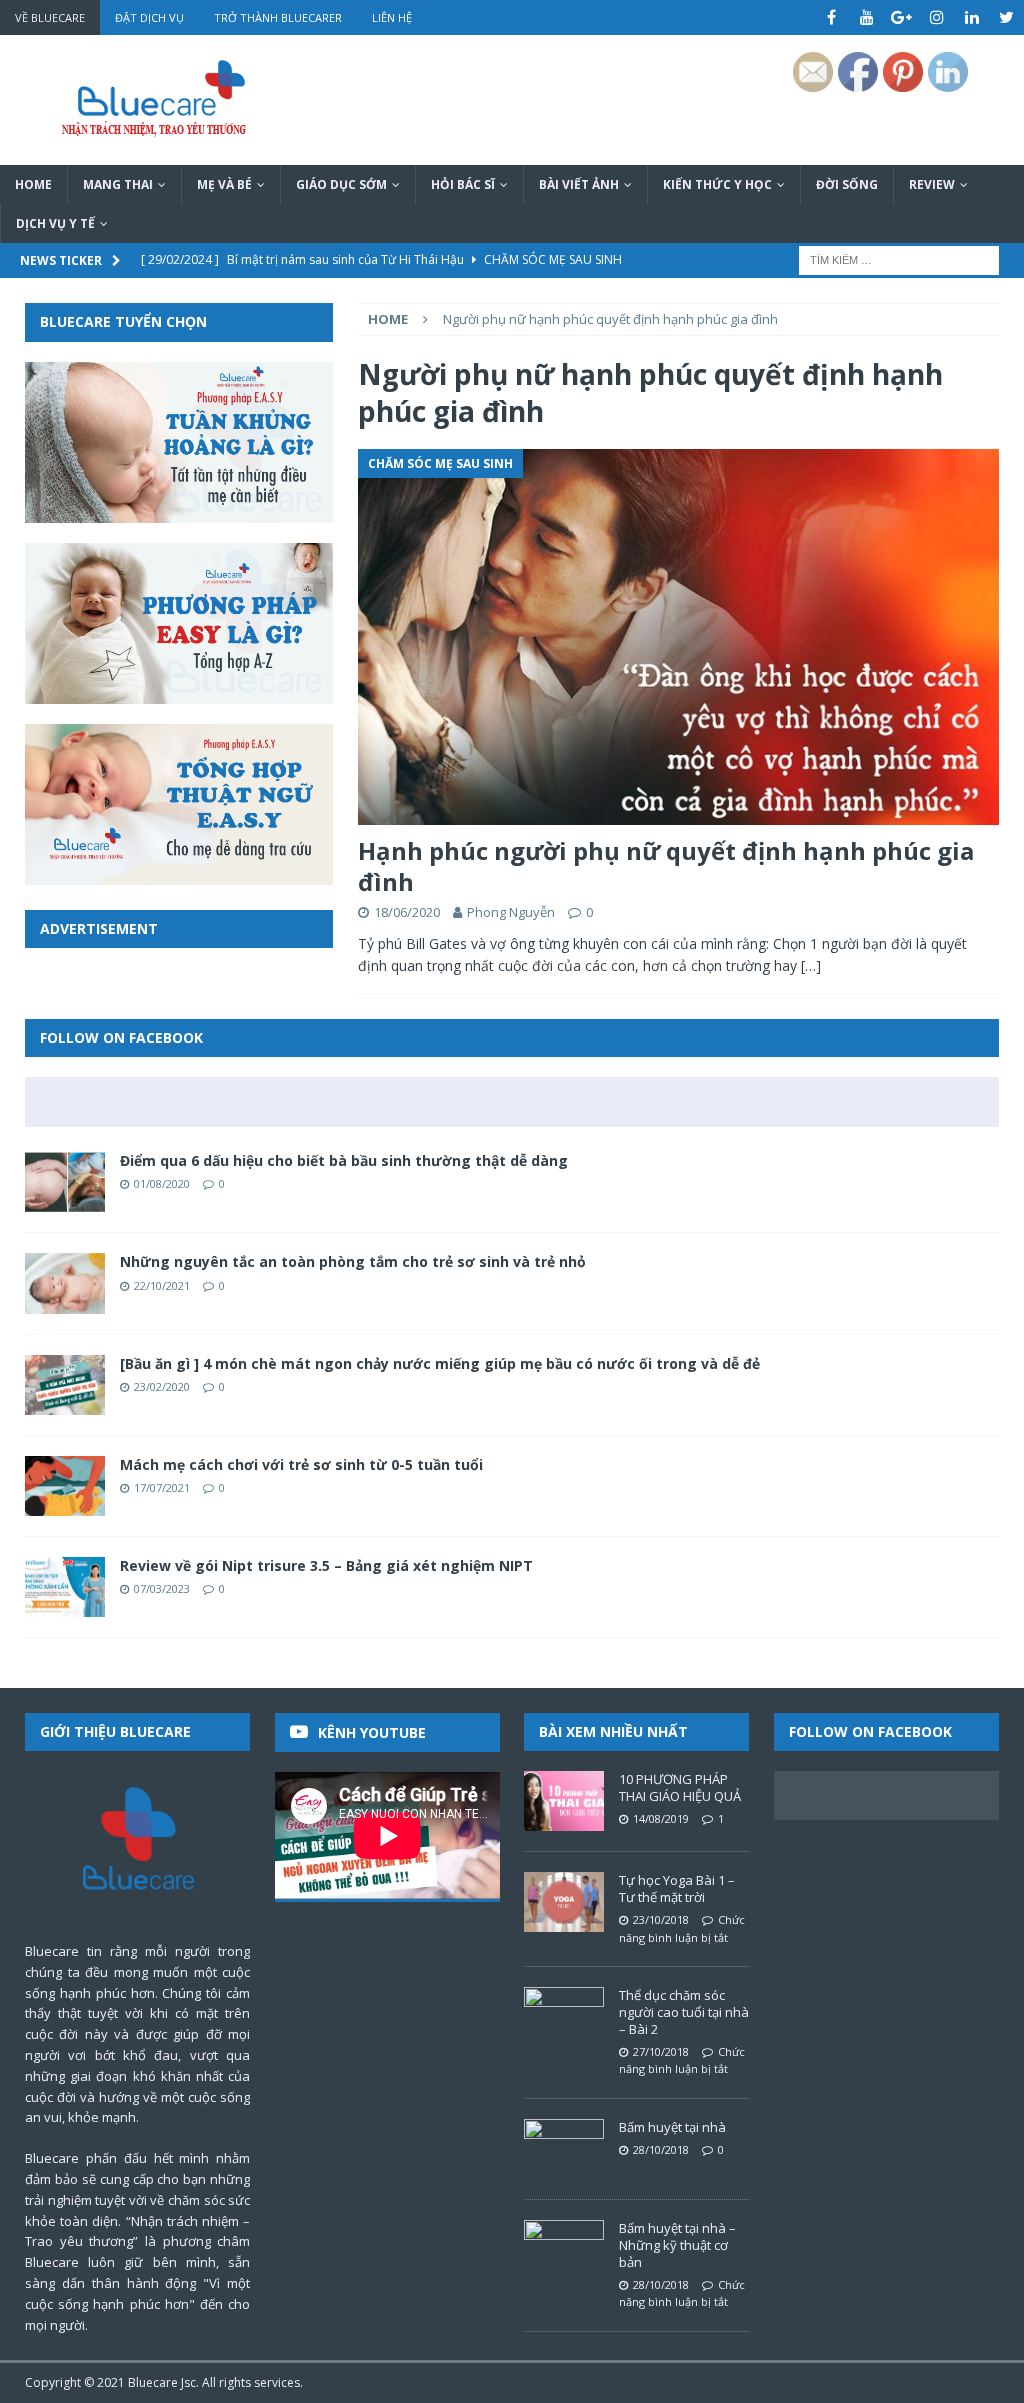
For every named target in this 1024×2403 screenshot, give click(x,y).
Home (33, 184)
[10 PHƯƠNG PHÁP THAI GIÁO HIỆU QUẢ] (564, 1801)
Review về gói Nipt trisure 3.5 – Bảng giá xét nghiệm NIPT (326, 1565)
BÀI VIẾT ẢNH (579, 184)
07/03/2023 (162, 1588)
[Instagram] (936, 17)
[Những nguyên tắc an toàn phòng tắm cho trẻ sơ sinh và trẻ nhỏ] (65, 1283)
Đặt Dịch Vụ (149, 17)
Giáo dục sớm (341, 184)
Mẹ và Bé (224, 184)
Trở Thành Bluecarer (278, 17)
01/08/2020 (162, 1183)
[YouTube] (866, 17)
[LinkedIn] (971, 17)
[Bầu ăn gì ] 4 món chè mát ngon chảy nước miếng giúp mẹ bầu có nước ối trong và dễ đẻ (440, 1363)
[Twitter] (1006, 17)
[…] (811, 965)
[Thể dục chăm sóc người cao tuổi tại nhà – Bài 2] (564, 2017)
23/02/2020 (162, 1386)
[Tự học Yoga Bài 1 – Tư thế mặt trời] (564, 1902)
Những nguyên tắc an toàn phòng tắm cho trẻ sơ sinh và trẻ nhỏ (353, 1261)
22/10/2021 (162, 1285)
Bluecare (153, 2382)
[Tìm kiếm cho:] (899, 259)
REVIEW (932, 184)
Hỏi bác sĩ (463, 184)
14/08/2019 (661, 1818)
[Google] (901, 17)
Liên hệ (392, 17)
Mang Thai (118, 184)
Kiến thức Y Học (717, 184)
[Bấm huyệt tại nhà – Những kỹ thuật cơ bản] (564, 2250)
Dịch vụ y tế (55, 223)
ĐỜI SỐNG (847, 184)
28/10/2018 (661, 2149)
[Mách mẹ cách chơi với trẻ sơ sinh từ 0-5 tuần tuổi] (65, 1486)
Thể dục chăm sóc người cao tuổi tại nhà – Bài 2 (684, 2012)
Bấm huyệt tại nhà (672, 2127)
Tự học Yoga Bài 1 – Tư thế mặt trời (677, 1888)
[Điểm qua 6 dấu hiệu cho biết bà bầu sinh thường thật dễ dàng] (65, 1182)
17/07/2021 (162, 1487)
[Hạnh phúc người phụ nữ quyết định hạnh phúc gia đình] (678, 637)
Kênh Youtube (372, 1732)
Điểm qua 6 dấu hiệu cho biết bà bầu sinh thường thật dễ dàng (344, 1160)
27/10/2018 (661, 2051)
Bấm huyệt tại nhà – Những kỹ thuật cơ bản (677, 2245)
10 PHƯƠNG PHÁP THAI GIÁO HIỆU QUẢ (680, 1787)
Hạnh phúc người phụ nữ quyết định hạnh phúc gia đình (666, 866)
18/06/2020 (407, 912)
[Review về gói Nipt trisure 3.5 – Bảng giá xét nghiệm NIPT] (65, 1587)
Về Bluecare (50, 17)
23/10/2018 (661, 1919)
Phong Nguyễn (511, 912)
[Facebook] (831, 17)
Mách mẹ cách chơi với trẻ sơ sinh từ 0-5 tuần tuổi (301, 1464)
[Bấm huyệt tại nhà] (564, 2149)
